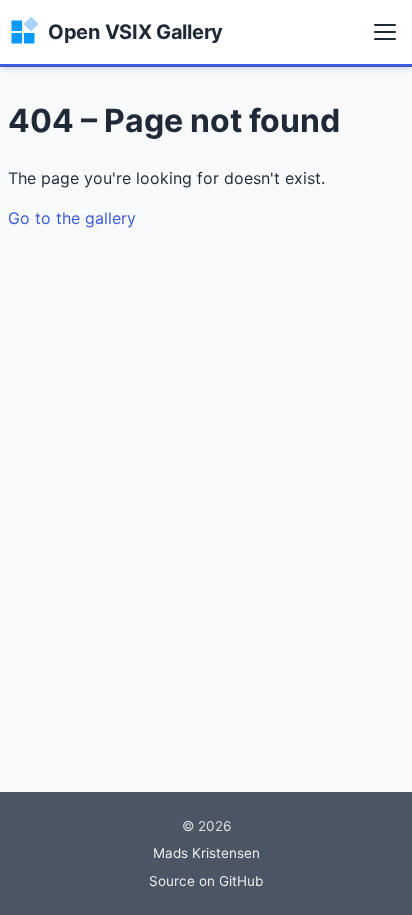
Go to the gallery (72, 218)
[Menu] (385, 32)
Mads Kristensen (206, 853)
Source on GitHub (206, 881)
